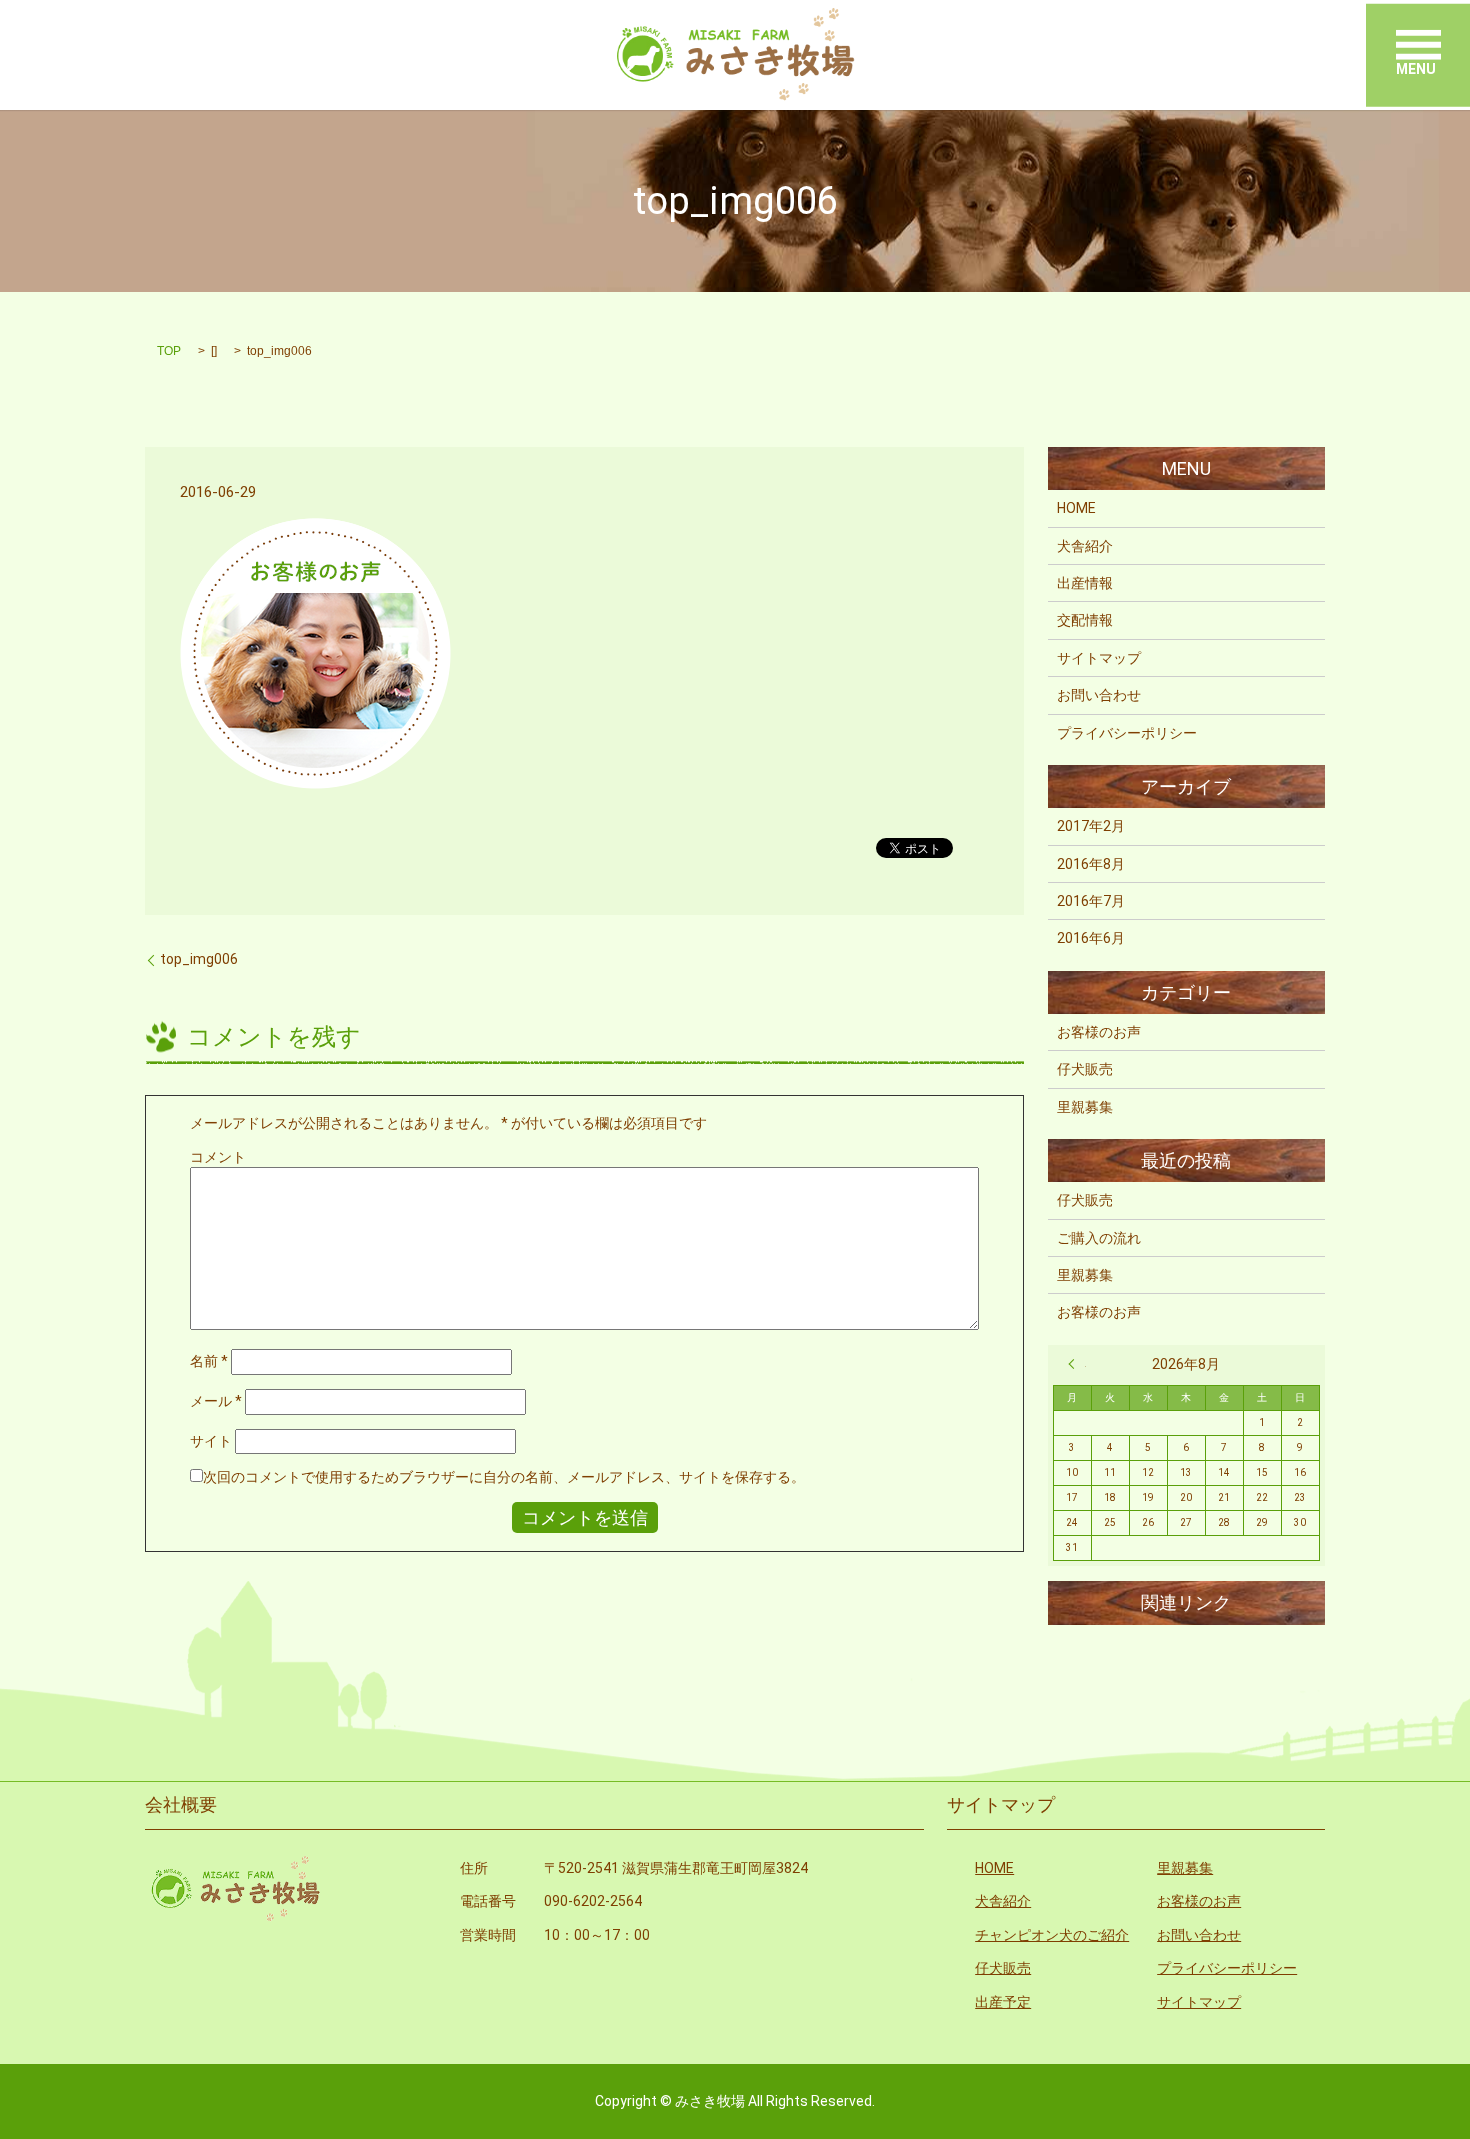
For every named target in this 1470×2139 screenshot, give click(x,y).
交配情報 (1085, 620)
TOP (169, 351)
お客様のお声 (1099, 1032)
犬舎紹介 (1085, 546)
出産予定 (1003, 2002)
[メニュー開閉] (1418, 45)
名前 (209, 1361)
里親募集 (1085, 1107)
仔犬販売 (1085, 1069)
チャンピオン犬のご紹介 (1052, 1935)
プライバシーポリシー (1127, 733)
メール (216, 1401)
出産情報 (1085, 583)
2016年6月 (1091, 938)
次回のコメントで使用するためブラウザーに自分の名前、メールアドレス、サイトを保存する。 (504, 1477)
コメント (218, 1157)
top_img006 (199, 959)
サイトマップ (1099, 658)
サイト (211, 1441)
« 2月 (1077, 1364)
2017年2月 (1091, 826)
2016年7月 (1091, 901)
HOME (1076, 508)
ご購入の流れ (1099, 1238)
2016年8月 (1091, 864)
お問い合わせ (1099, 695)
